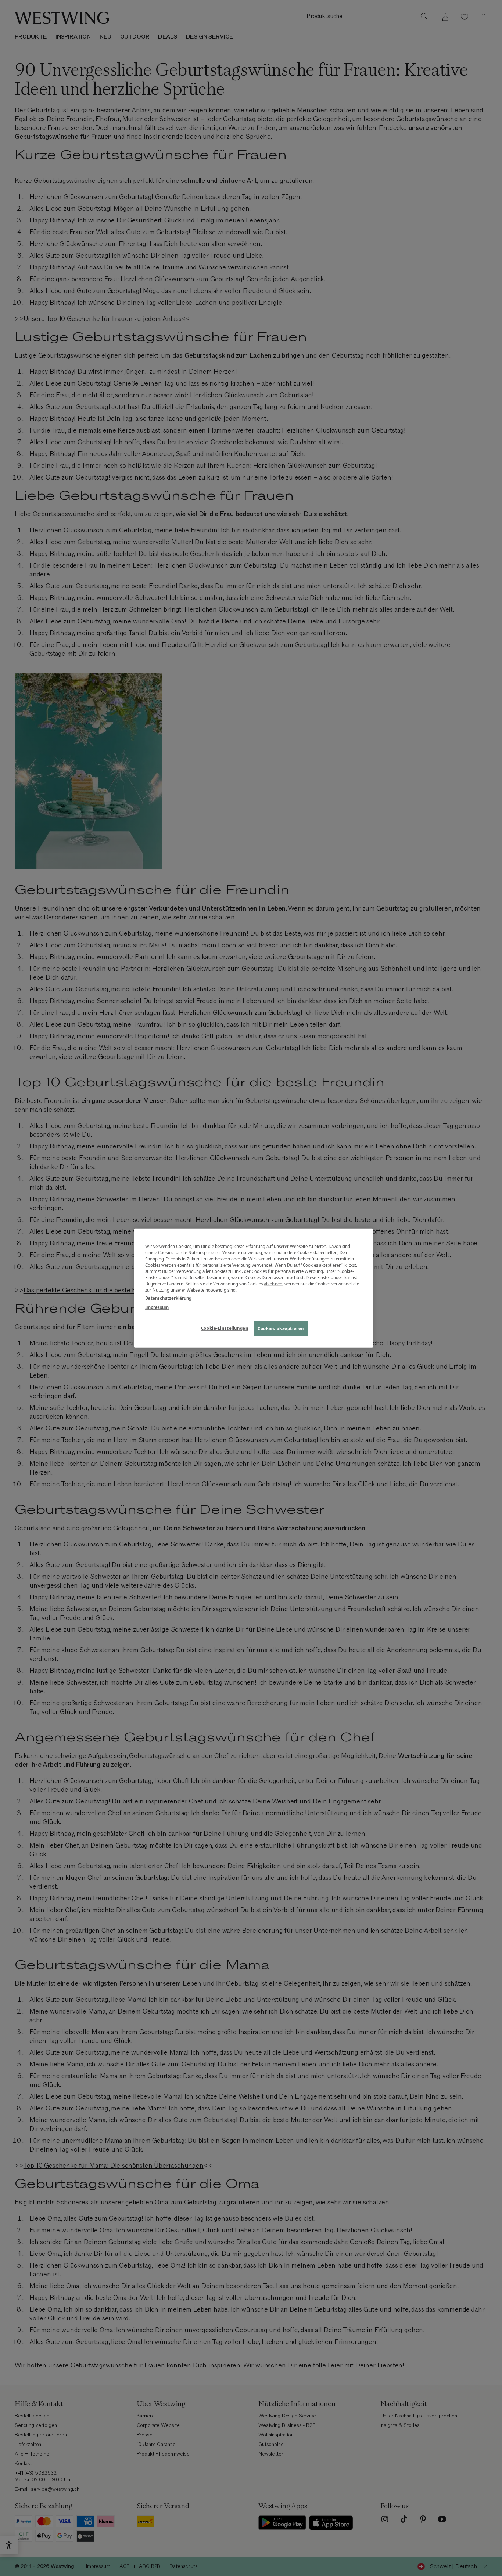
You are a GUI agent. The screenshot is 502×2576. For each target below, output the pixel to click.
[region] (254, 1288)
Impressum (157, 1307)
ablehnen (273, 1284)
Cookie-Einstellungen (225, 1328)
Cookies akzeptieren (281, 1328)
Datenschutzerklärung (168, 1298)
